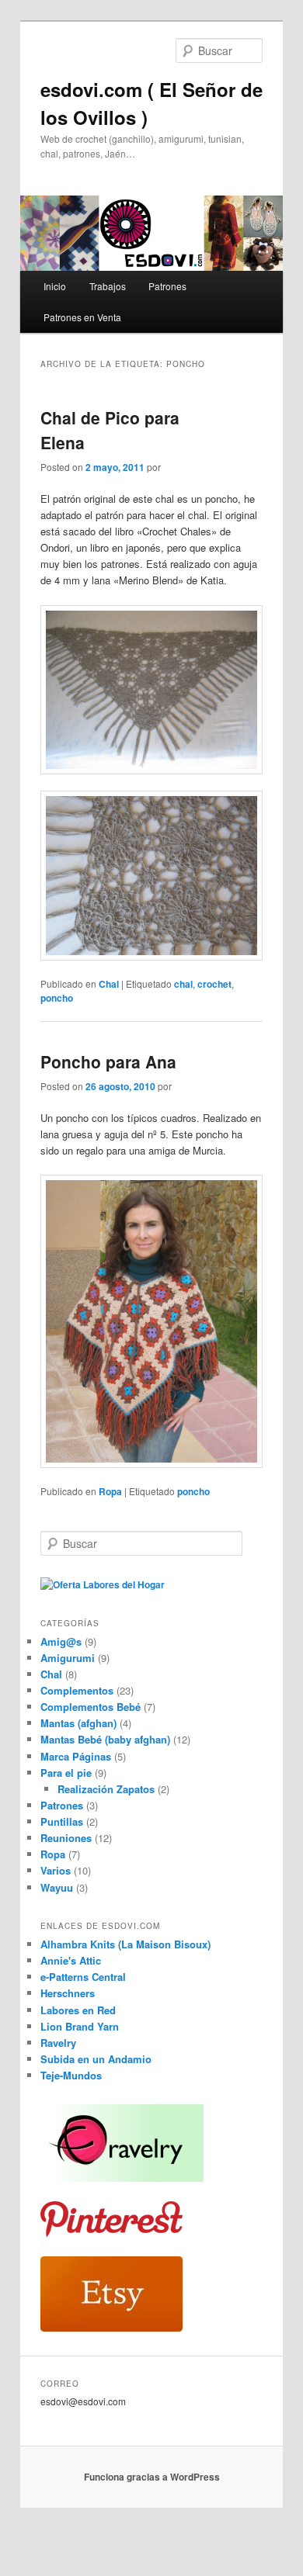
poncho (57, 998)
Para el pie (66, 1773)
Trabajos (108, 286)
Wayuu (57, 1887)
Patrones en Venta (82, 317)
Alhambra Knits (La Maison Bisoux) (125, 1944)
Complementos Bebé (91, 1707)
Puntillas (62, 1821)
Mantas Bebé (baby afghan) (105, 1739)
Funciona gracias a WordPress (152, 2477)
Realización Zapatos (106, 1789)
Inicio (55, 286)
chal (183, 984)
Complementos (77, 1690)
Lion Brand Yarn (80, 2026)
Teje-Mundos (71, 2075)
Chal (109, 984)
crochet (214, 984)
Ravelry (58, 2043)
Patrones (167, 286)
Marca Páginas (76, 1756)
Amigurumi (68, 1658)
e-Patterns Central (83, 1977)
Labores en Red (78, 2010)
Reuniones (66, 1838)
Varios (56, 1870)
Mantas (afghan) (78, 1723)
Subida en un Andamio (96, 2059)
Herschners (68, 1993)
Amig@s (61, 1641)
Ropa (110, 1491)
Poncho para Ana (108, 1061)
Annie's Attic (71, 1960)
